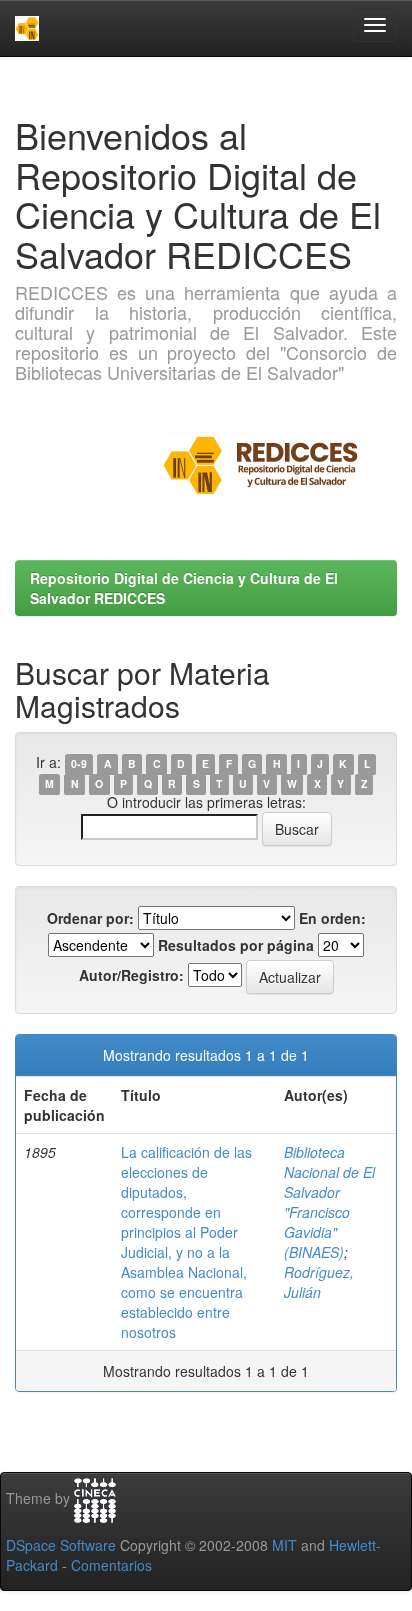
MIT (284, 1545)
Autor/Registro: (131, 975)
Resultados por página (236, 945)
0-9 (79, 763)
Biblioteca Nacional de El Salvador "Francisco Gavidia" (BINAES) (329, 1202)
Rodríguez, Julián (319, 1282)
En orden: (332, 918)
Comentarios (111, 1565)
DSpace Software (61, 1545)
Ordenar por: (90, 918)
